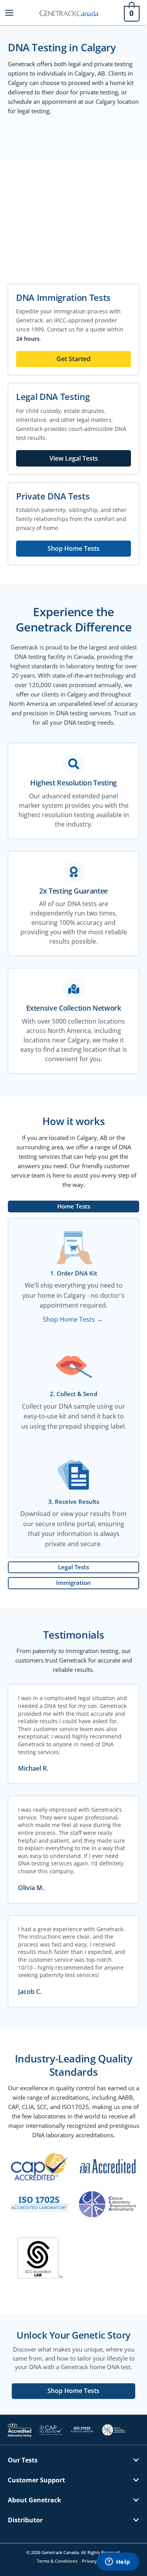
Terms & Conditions (57, 2561)
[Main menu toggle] (9, 12)
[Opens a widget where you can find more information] (118, 2562)
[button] (73, 2466)
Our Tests (23, 2460)
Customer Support (36, 2480)
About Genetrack (34, 2500)
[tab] (73, 1207)
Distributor (25, 2520)
